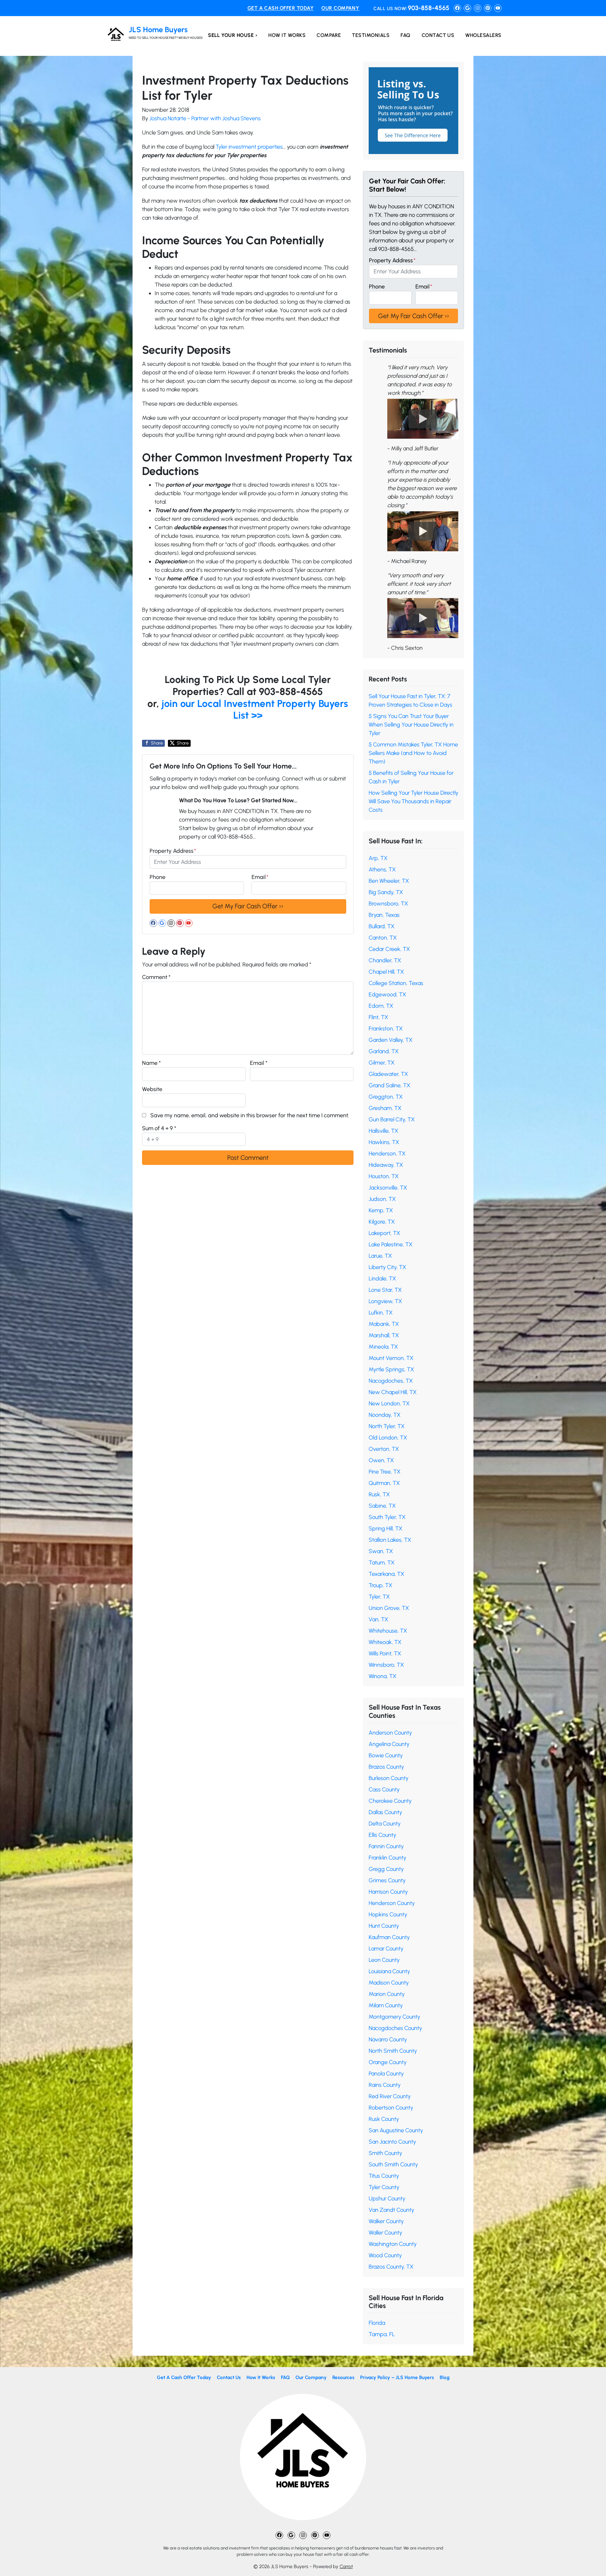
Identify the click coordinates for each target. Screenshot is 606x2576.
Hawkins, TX (384, 1142)
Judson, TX (382, 1199)
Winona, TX (383, 1676)
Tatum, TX (382, 1563)
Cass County (384, 1790)
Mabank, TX (384, 1324)
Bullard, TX (382, 926)
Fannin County (386, 1846)
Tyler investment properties (249, 147)
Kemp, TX (381, 1210)
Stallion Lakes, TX (390, 1540)
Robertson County (391, 2108)
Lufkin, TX (381, 1313)
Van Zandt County (391, 2210)
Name (151, 1063)
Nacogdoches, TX (391, 1381)
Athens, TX (382, 870)
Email (260, 877)
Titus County (384, 2176)
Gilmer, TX (382, 1063)
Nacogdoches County (395, 2028)
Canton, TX (383, 938)
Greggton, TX (386, 1097)
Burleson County (389, 1778)
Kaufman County (389, 1937)
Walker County (386, 2221)
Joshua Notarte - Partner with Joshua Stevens (205, 118)
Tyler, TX (379, 1597)
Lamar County (386, 1949)
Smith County (385, 2153)
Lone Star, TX (385, 1290)
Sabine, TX (382, 1506)
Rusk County (384, 2119)
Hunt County (384, 1926)
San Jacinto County (392, 2142)
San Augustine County (396, 2130)
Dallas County (385, 1812)
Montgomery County (394, 2017)
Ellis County (382, 1835)
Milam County (386, 2005)
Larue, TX (380, 1256)
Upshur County (387, 2199)
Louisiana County (389, 1971)
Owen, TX (381, 1460)
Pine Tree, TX (385, 1472)
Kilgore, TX (382, 1222)
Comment (156, 977)
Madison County (389, 1983)
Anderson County (390, 1733)
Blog (445, 2377)
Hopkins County (388, 1914)
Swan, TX (381, 1551)
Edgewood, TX (387, 994)
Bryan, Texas (384, 915)
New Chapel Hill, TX (393, 1392)
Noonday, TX (385, 1415)
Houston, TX (384, 1176)
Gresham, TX (385, 1108)
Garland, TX (384, 1051)
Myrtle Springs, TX (391, 1369)
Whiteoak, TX (385, 1642)
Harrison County (388, 1892)
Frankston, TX (386, 1029)
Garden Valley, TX (391, 1040)
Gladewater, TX (388, 1074)
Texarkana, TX (386, 1574)
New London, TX (389, 1404)
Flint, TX (378, 1017)
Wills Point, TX (385, 1653)
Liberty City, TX (387, 1267)
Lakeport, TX (384, 1233)
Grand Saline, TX (389, 1085)
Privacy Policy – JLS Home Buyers (397, 2377)
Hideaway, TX (386, 1165)
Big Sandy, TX (386, 892)
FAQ (405, 35)
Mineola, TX (383, 1347)
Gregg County (386, 1869)
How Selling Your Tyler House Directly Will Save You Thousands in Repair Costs (413, 801)
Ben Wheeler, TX (389, 881)
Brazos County (386, 1767)
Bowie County (386, 1755)
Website (152, 1089)
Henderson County (392, 1903)
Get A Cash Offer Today (281, 8)
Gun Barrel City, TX (392, 1119)
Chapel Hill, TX (386, 972)
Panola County (386, 2074)
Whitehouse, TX (388, 1631)
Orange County (388, 2062)
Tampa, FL (382, 2334)
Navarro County (388, 2039)
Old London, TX (388, 1438)
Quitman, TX (384, 1483)
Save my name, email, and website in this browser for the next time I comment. (250, 1115)
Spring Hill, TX (386, 1528)
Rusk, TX (379, 1494)
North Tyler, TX (387, 1426)
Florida (377, 2323)
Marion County (387, 1994)
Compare (329, 35)
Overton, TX (384, 1449)
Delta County (385, 1824)
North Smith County (393, 2051)
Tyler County (384, 2187)
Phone (157, 877)
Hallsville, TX (383, 1131)
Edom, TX (381, 1006)
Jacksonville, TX (388, 1188)
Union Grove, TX (389, 1608)
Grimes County (387, 1880)
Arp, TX (378, 858)
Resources (343, 2377)
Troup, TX (380, 1585)
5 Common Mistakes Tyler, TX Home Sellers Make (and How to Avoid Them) (413, 753)
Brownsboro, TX (388, 904)
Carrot (346, 2566)
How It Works (287, 35)
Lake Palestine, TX (391, 1244)
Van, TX (378, 1619)
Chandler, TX (385, 960)
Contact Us (438, 35)
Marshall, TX (384, 1335)
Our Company (340, 8)
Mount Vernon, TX (391, 1358)
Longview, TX (385, 1301)
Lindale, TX (382, 1279)
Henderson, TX (387, 1154)
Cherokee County (390, 1801)
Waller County (385, 2233)
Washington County (393, 2244)
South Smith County (393, 2164)
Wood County (385, 2255)
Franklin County (387, 1858)
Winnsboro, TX (386, 1665)
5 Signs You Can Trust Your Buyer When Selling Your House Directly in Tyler (411, 725)
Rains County (385, 2085)
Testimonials (371, 35)
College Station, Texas (396, 983)
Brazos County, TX (391, 2267)
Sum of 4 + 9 (159, 1128)
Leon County (384, 1960)
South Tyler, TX (387, 1517)
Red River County (390, 2096)
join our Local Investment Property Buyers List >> (255, 709)
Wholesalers (483, 35)
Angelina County (389, 1744)
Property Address (173, 851)
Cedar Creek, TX (389, 949)
